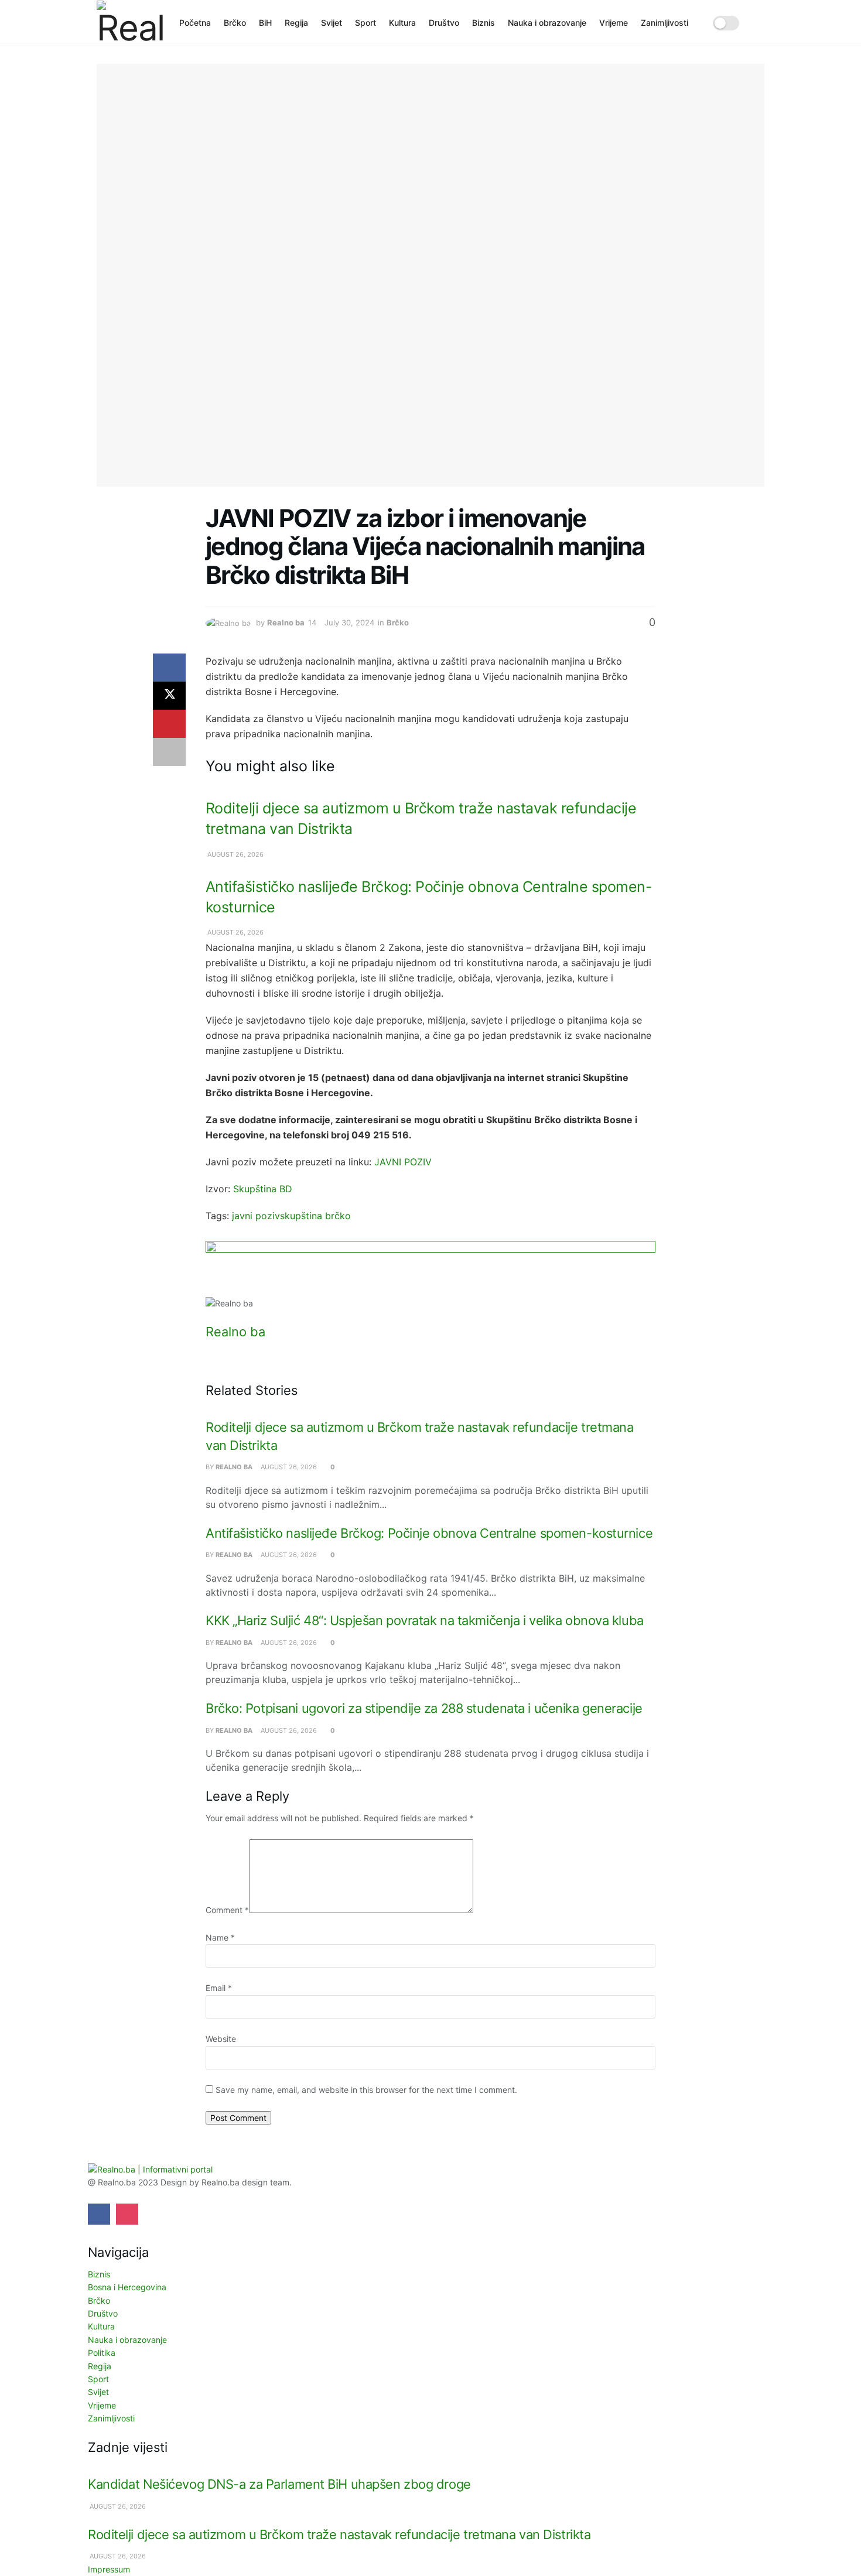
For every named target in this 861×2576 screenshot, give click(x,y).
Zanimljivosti (664, 23)
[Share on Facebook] (169, 668)
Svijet (332, 23)
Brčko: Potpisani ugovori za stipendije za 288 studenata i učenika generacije (424, 1708)
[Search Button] (760, 23)
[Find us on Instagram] (127, 2214)
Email (219, 1988)
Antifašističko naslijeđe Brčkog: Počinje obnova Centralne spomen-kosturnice (429, 1533)
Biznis (484, 23)
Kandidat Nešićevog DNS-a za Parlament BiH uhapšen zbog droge (279, 2484)
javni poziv (256, 1216)
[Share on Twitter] (169, 696)
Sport (365, 23)
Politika (102, 2353)
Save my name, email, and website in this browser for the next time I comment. (366, 2090)
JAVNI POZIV (403, 1162)
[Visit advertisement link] (430, 1269)
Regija (296, 23)
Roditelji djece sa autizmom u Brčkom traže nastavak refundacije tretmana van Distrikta (339, 2534)
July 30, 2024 (349, 622)
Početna (195, 23)
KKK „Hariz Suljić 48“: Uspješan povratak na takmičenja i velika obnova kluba (425, 1620)
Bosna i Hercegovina (127, 2287)
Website (221, 2039)
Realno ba (286, 622)
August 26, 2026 (235, 854)
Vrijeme (614, 23)
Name (220, 1937)
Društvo (444, 23)
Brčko (235, 23)
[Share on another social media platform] (169, 752)
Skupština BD (263, 1189)
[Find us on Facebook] (99, 2214)
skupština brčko (315, 1216)
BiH (265, 23)
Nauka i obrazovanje (547, 23)
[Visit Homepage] (130, 23)
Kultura (402, 23)
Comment (227, 1910)
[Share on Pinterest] (169, 724)
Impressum (109, 2569)
